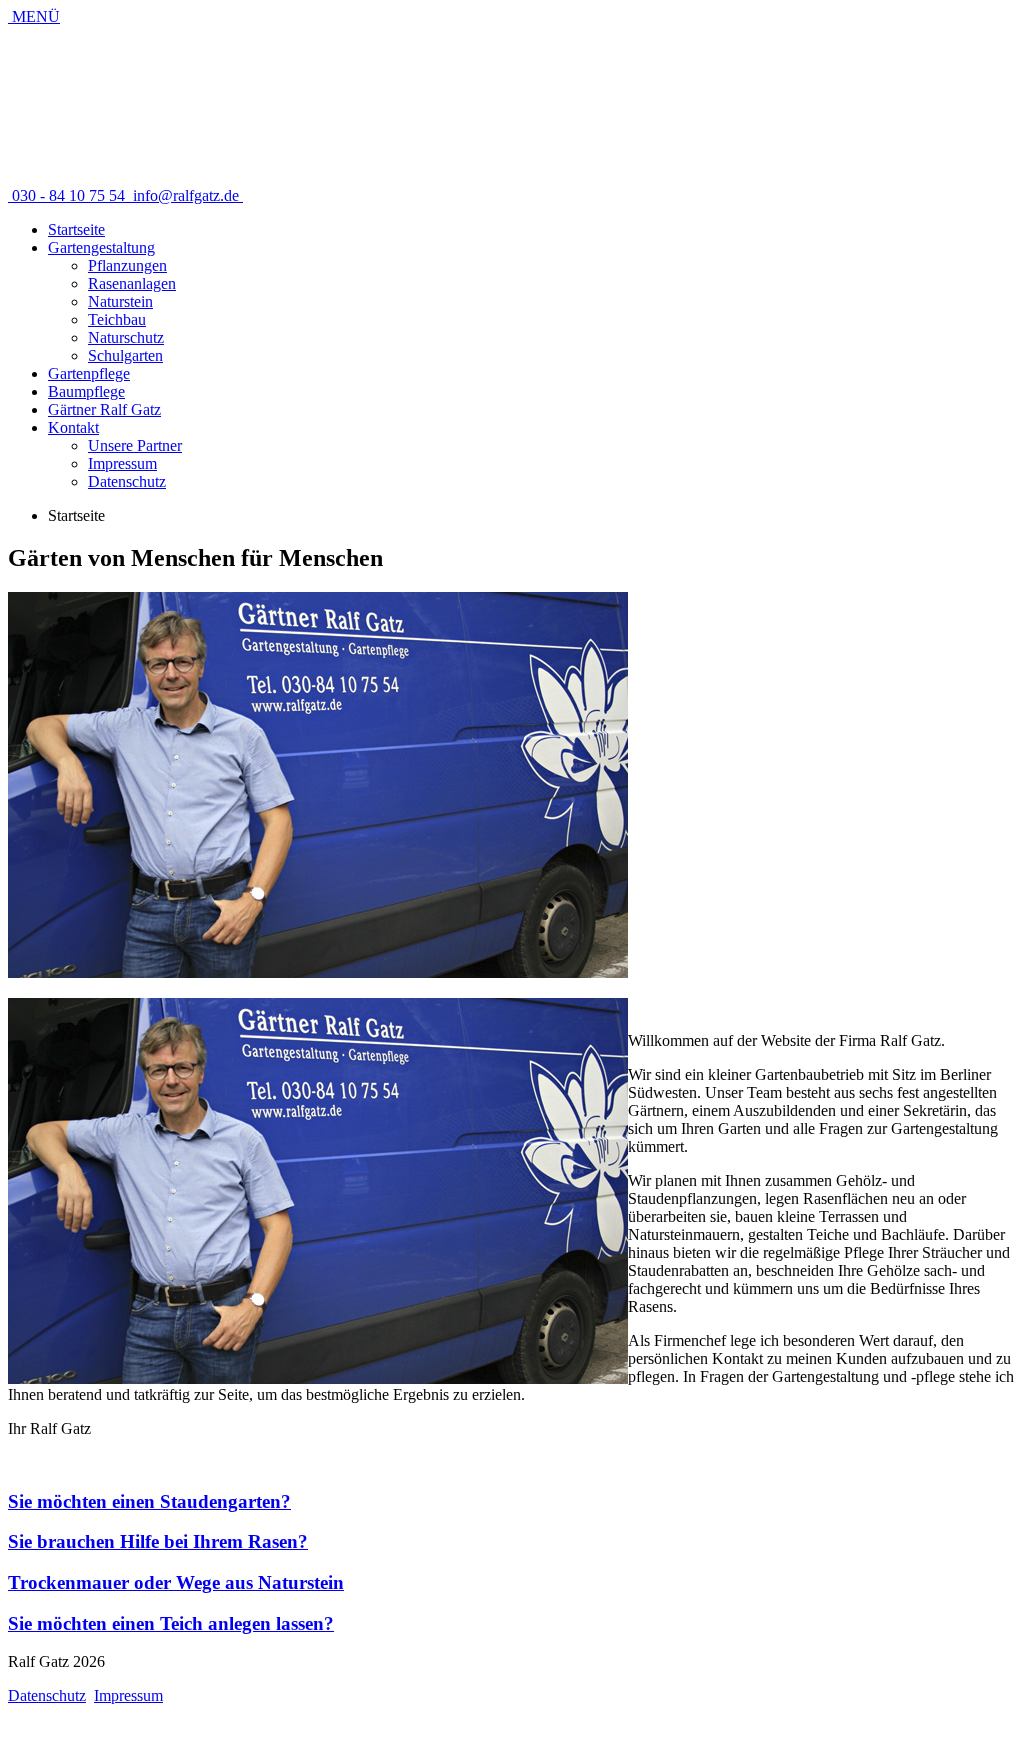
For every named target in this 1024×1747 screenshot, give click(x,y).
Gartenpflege (89, 373)
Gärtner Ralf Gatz (104, 409)
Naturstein (120, 301)
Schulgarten (125, 355)
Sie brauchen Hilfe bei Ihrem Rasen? (158, 1541)
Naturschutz (126, 337)
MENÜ (34, 16)
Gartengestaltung (101, 247)
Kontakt (73, 427)
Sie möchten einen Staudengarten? (149, 1501)
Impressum (122, 463)
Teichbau (117, 319)
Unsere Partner (135, 445)
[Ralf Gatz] (220, 161)
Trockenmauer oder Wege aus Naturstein (176, 1582)
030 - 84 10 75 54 (68, 195)
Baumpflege (86, 391)
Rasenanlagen (132, 283)
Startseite (76, 229)
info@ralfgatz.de (186, 195)
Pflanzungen (127, 265)
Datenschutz (127, 481)
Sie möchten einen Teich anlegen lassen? (171, 1623)
